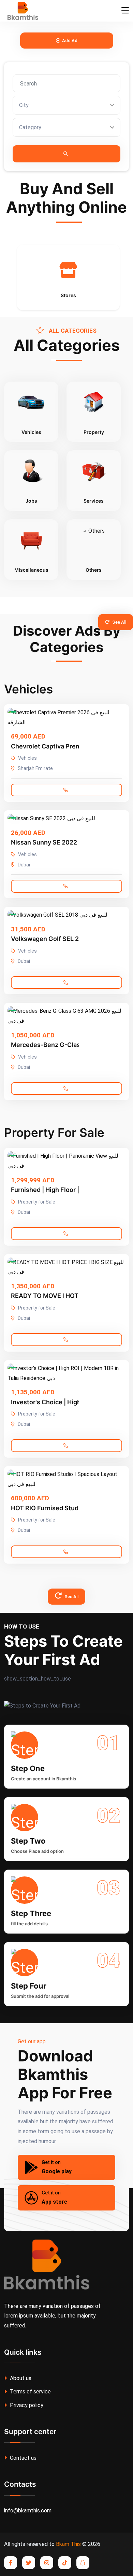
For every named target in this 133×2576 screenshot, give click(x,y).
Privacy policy (26, 2405)
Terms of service (30, 2392)
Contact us (23, 2458)
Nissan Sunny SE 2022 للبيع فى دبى (60, 842)
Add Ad (70, 41)
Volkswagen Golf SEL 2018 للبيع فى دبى (67, 939)
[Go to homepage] (21, 11)
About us (20, 2378)
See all (119, 622)
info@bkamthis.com (28, 2511)
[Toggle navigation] (125, 11)
